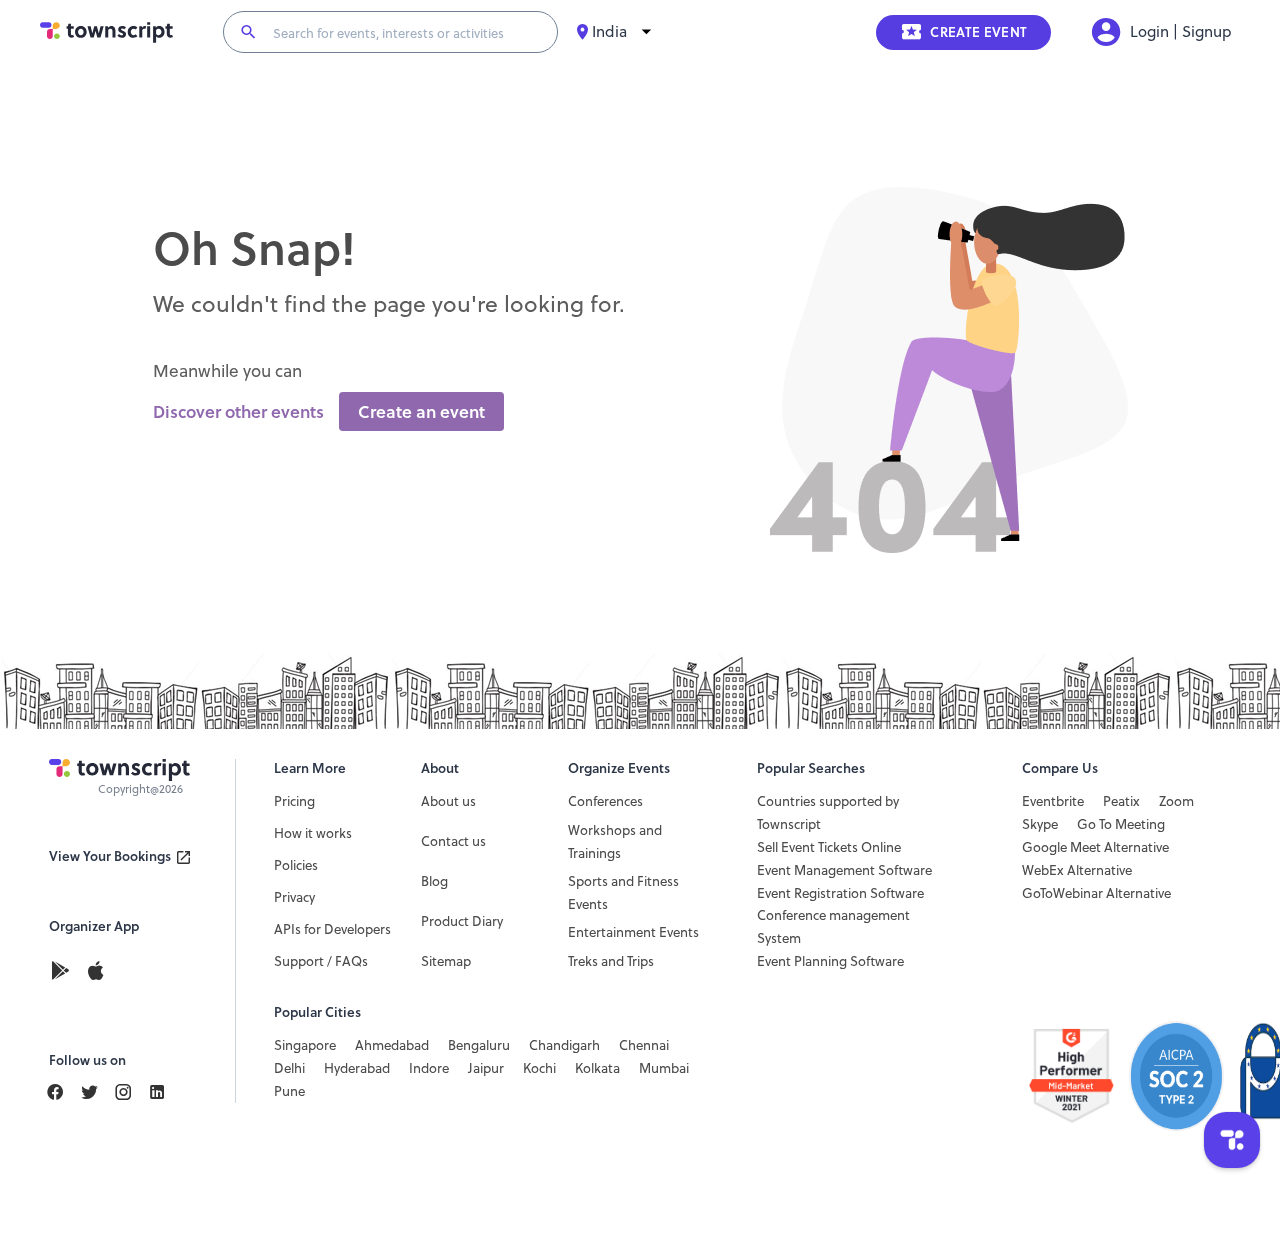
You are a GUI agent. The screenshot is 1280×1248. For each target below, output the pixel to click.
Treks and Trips (611, 961)
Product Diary (462, 921)
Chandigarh (564, 1045)
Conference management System (833, 926)
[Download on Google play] (66, 972)
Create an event (421, 412)
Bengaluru (479, 1045)
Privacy (294, 897)
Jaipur (486, 1068)
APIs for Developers (332, 929)
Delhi (289, 1068)
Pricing (294, 801)
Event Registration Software (840, 893)
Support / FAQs (321, 961)
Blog (434, 881)
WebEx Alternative (1077, 870)
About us (448, 801)
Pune (289, 1091)
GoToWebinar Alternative (1096, 893)
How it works (313, 833)
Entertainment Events (633, 932)
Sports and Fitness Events (623, 892)
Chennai (644, 1045)
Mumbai (664, 1068)
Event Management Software (844, 870)
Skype (1040, 824)
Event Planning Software (830, 961)
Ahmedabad (392, 1045)
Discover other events (238, 412)
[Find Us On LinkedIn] (97, 1092)
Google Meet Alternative (1095, 847)
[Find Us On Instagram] (131, 1092)
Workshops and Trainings (615, 841)
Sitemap (446, 961)
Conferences (605, 801)
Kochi (539, 1068)
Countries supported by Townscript (828, 812)
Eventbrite (1053, 801)
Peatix (1121, 801)
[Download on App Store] (95, 972)
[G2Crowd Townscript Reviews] (1130, 1076)
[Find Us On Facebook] (63, 1092)
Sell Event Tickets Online (829, 847)
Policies (296, 865)
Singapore (305, 1045)
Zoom (1176, 801)
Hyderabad (357, 1068)
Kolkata (597, 1068)
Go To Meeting (1121, 824)
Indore (429, 1068)
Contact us (453, 841)
